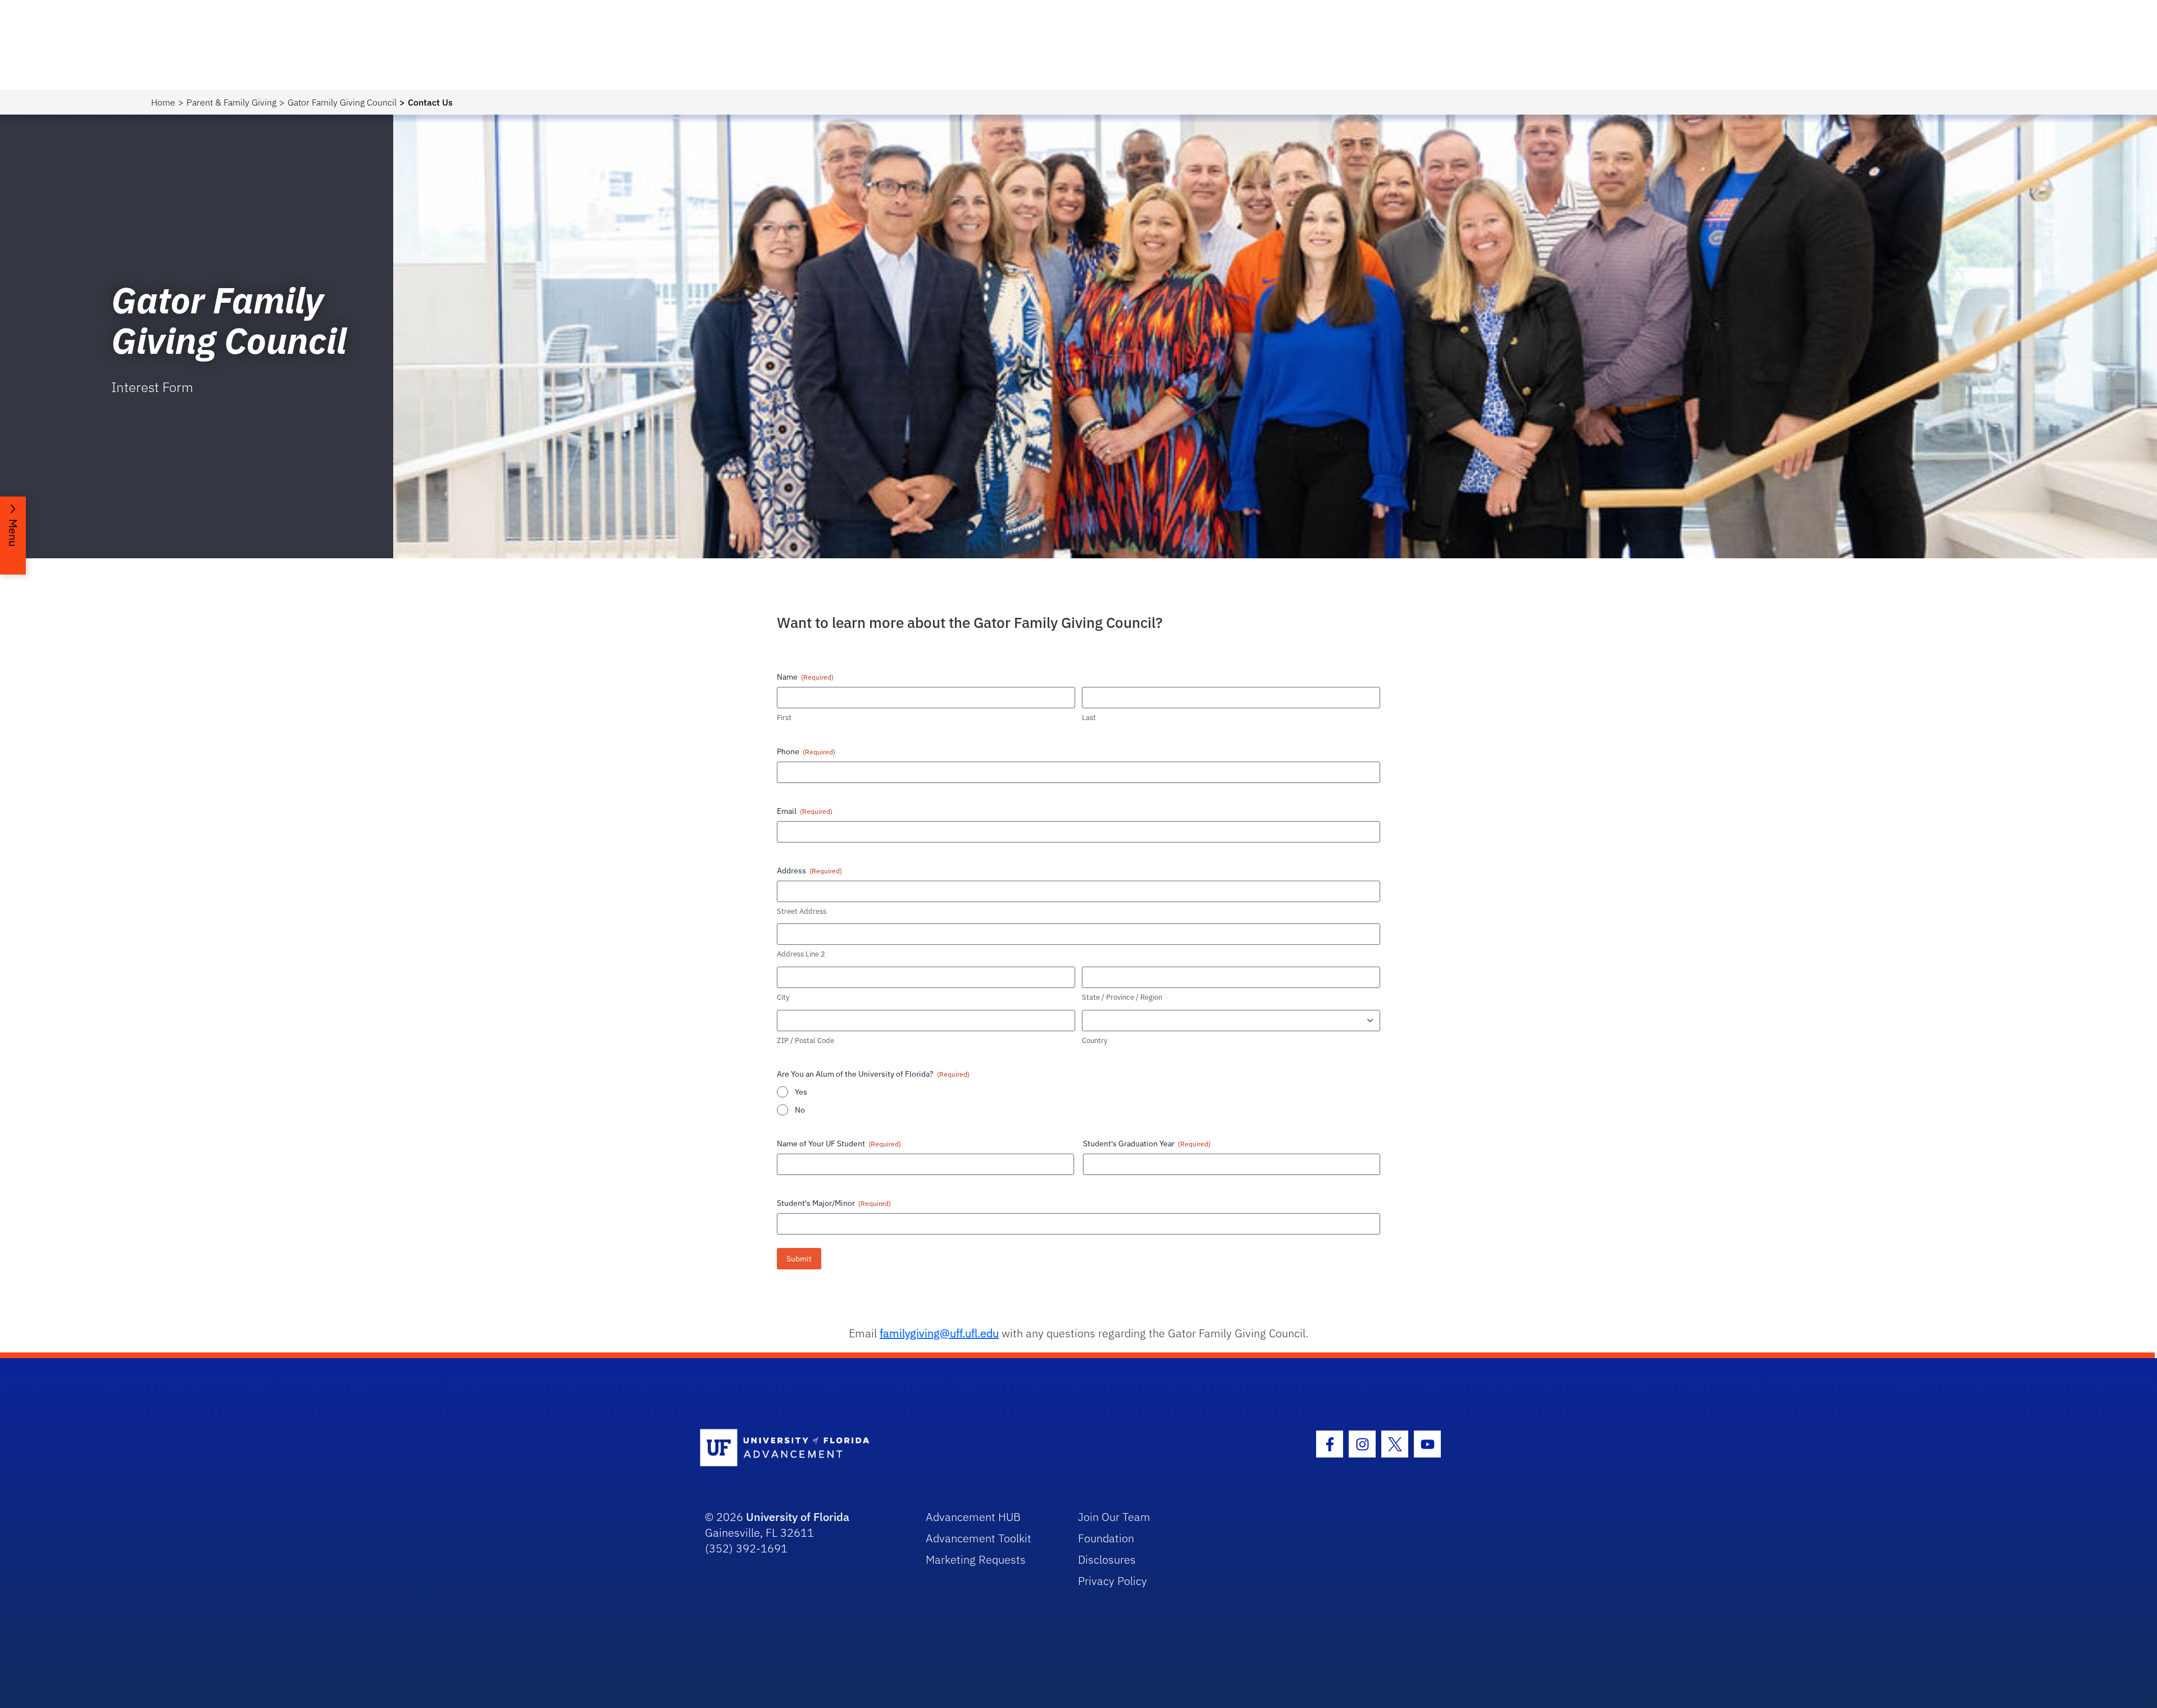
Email (805, 811)
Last (1089, 718)
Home (163, 102)
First (784, 718)
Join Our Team (1114, 1517)
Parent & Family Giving (231, 102)
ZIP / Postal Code (806, 1040)
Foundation (1106, 1538)
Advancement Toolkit (979, 1538)
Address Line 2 (801, 954)
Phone (806, 751)
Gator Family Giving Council (342, 102)
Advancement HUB (973, 1517)
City (783, 997)
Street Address (802, 911)
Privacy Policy (1112, 1581)
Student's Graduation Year (1147, 1144)
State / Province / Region (1122, 997)
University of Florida (798, 1517)
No (800, 1110)
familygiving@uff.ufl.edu (939, 1333)
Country (1095, 1040)
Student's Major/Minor (834, 1203)
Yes (801, 1092)
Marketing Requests (976, 1559)
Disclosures (1107, 1559)
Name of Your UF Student (839, 1144)
